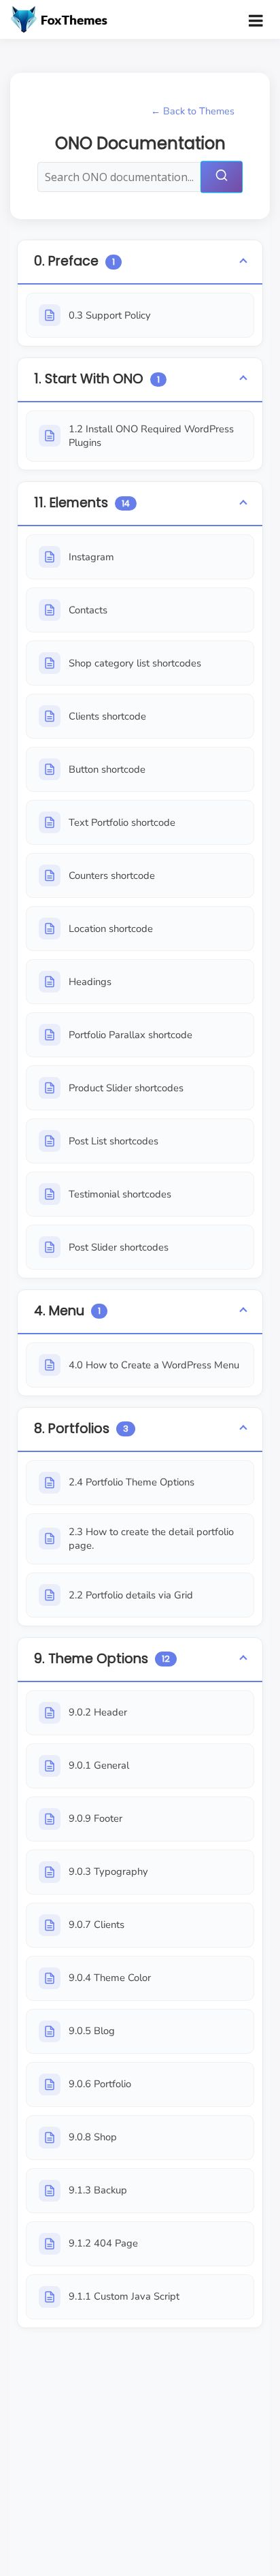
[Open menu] (256, 20)
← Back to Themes (193, 111)
